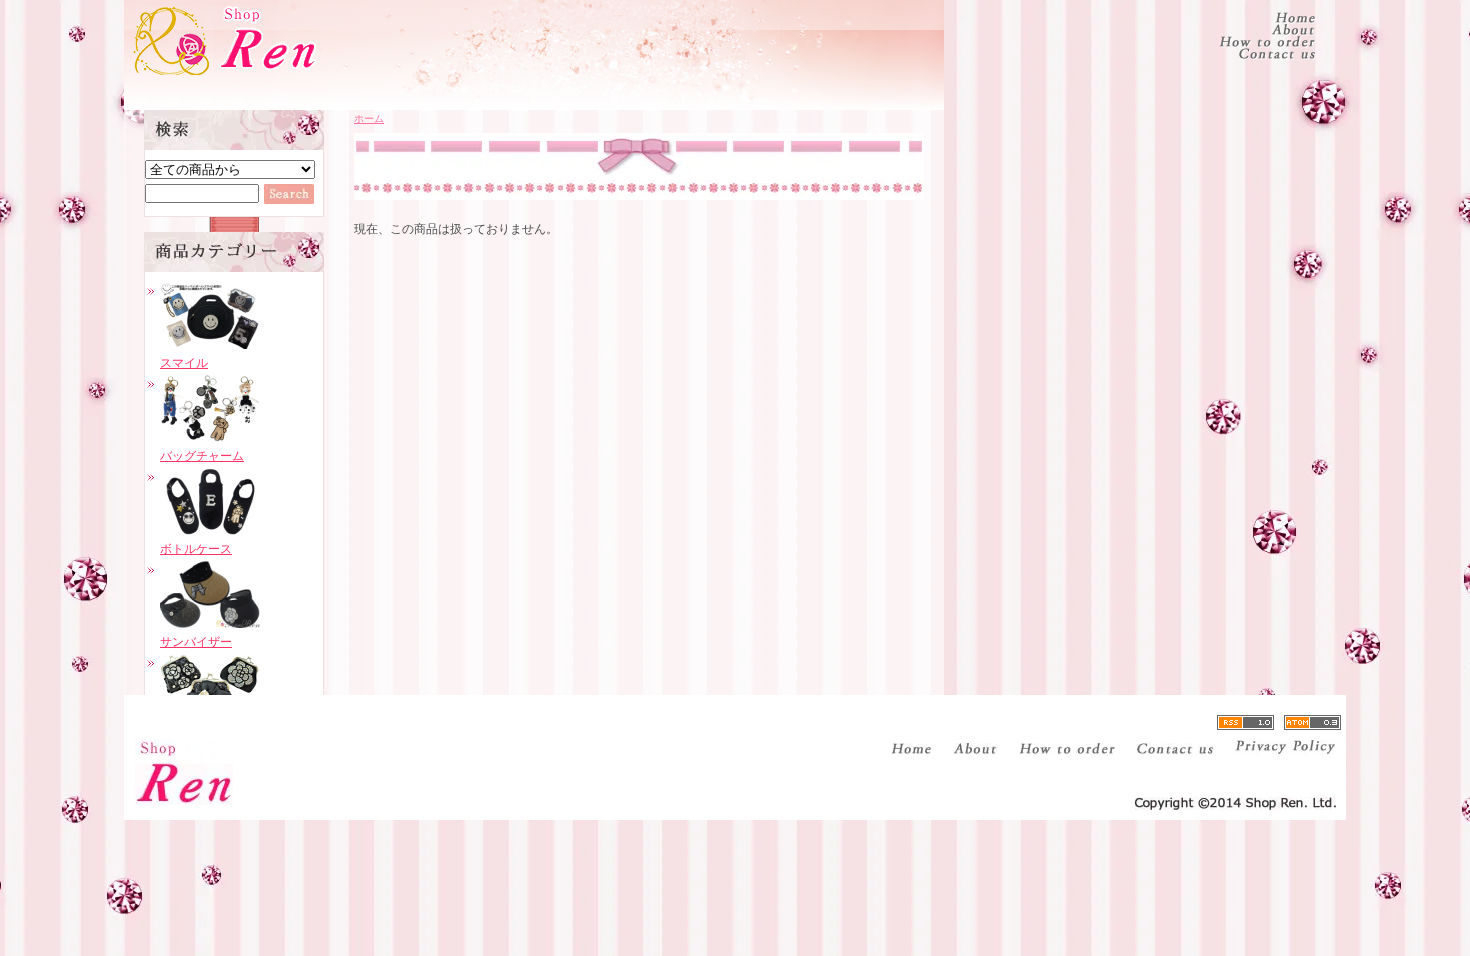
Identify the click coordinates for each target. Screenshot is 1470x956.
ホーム (369, 118)
